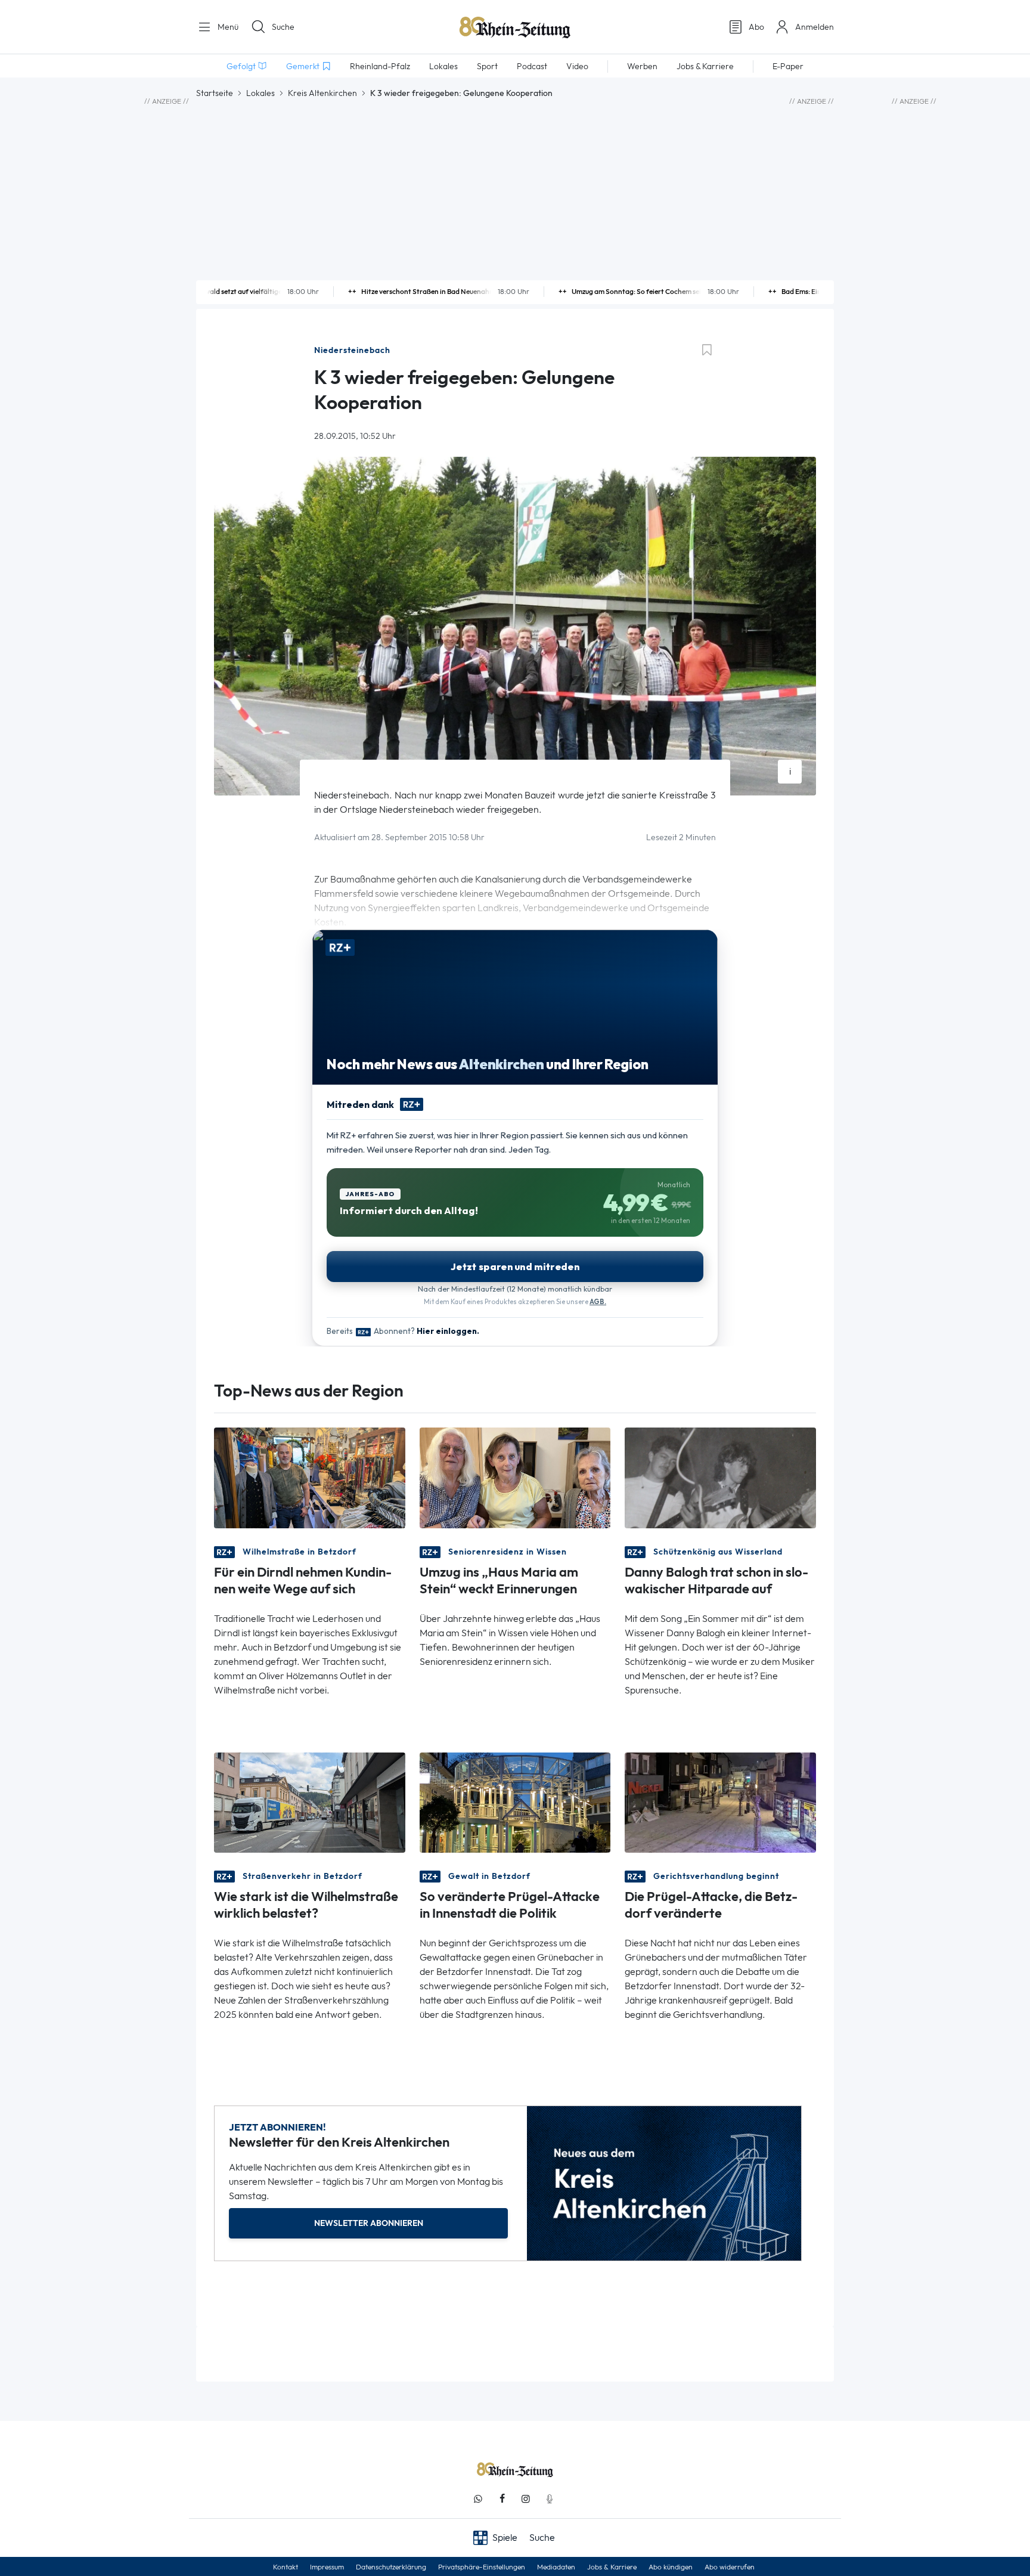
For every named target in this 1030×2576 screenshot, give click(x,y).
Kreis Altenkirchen (322, 93)
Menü (227, 27)
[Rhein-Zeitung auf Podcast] (550, 2499)
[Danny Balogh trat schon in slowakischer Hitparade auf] (720, 1477)
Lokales (260, 93)
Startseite (215, 93)
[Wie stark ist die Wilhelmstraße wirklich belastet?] (310, 1802)
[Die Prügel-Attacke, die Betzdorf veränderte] (720, 1802)
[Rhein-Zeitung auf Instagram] (526, 2499)
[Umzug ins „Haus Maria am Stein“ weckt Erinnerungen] (515, 1477)
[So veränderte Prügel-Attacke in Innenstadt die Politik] (515, 1802)
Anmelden (815, 27)
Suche (283, 27)
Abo (756, 27)
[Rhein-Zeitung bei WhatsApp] (478, 2499)
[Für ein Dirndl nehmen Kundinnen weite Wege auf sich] (310, 1477)
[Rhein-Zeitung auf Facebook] (502, 2499)
